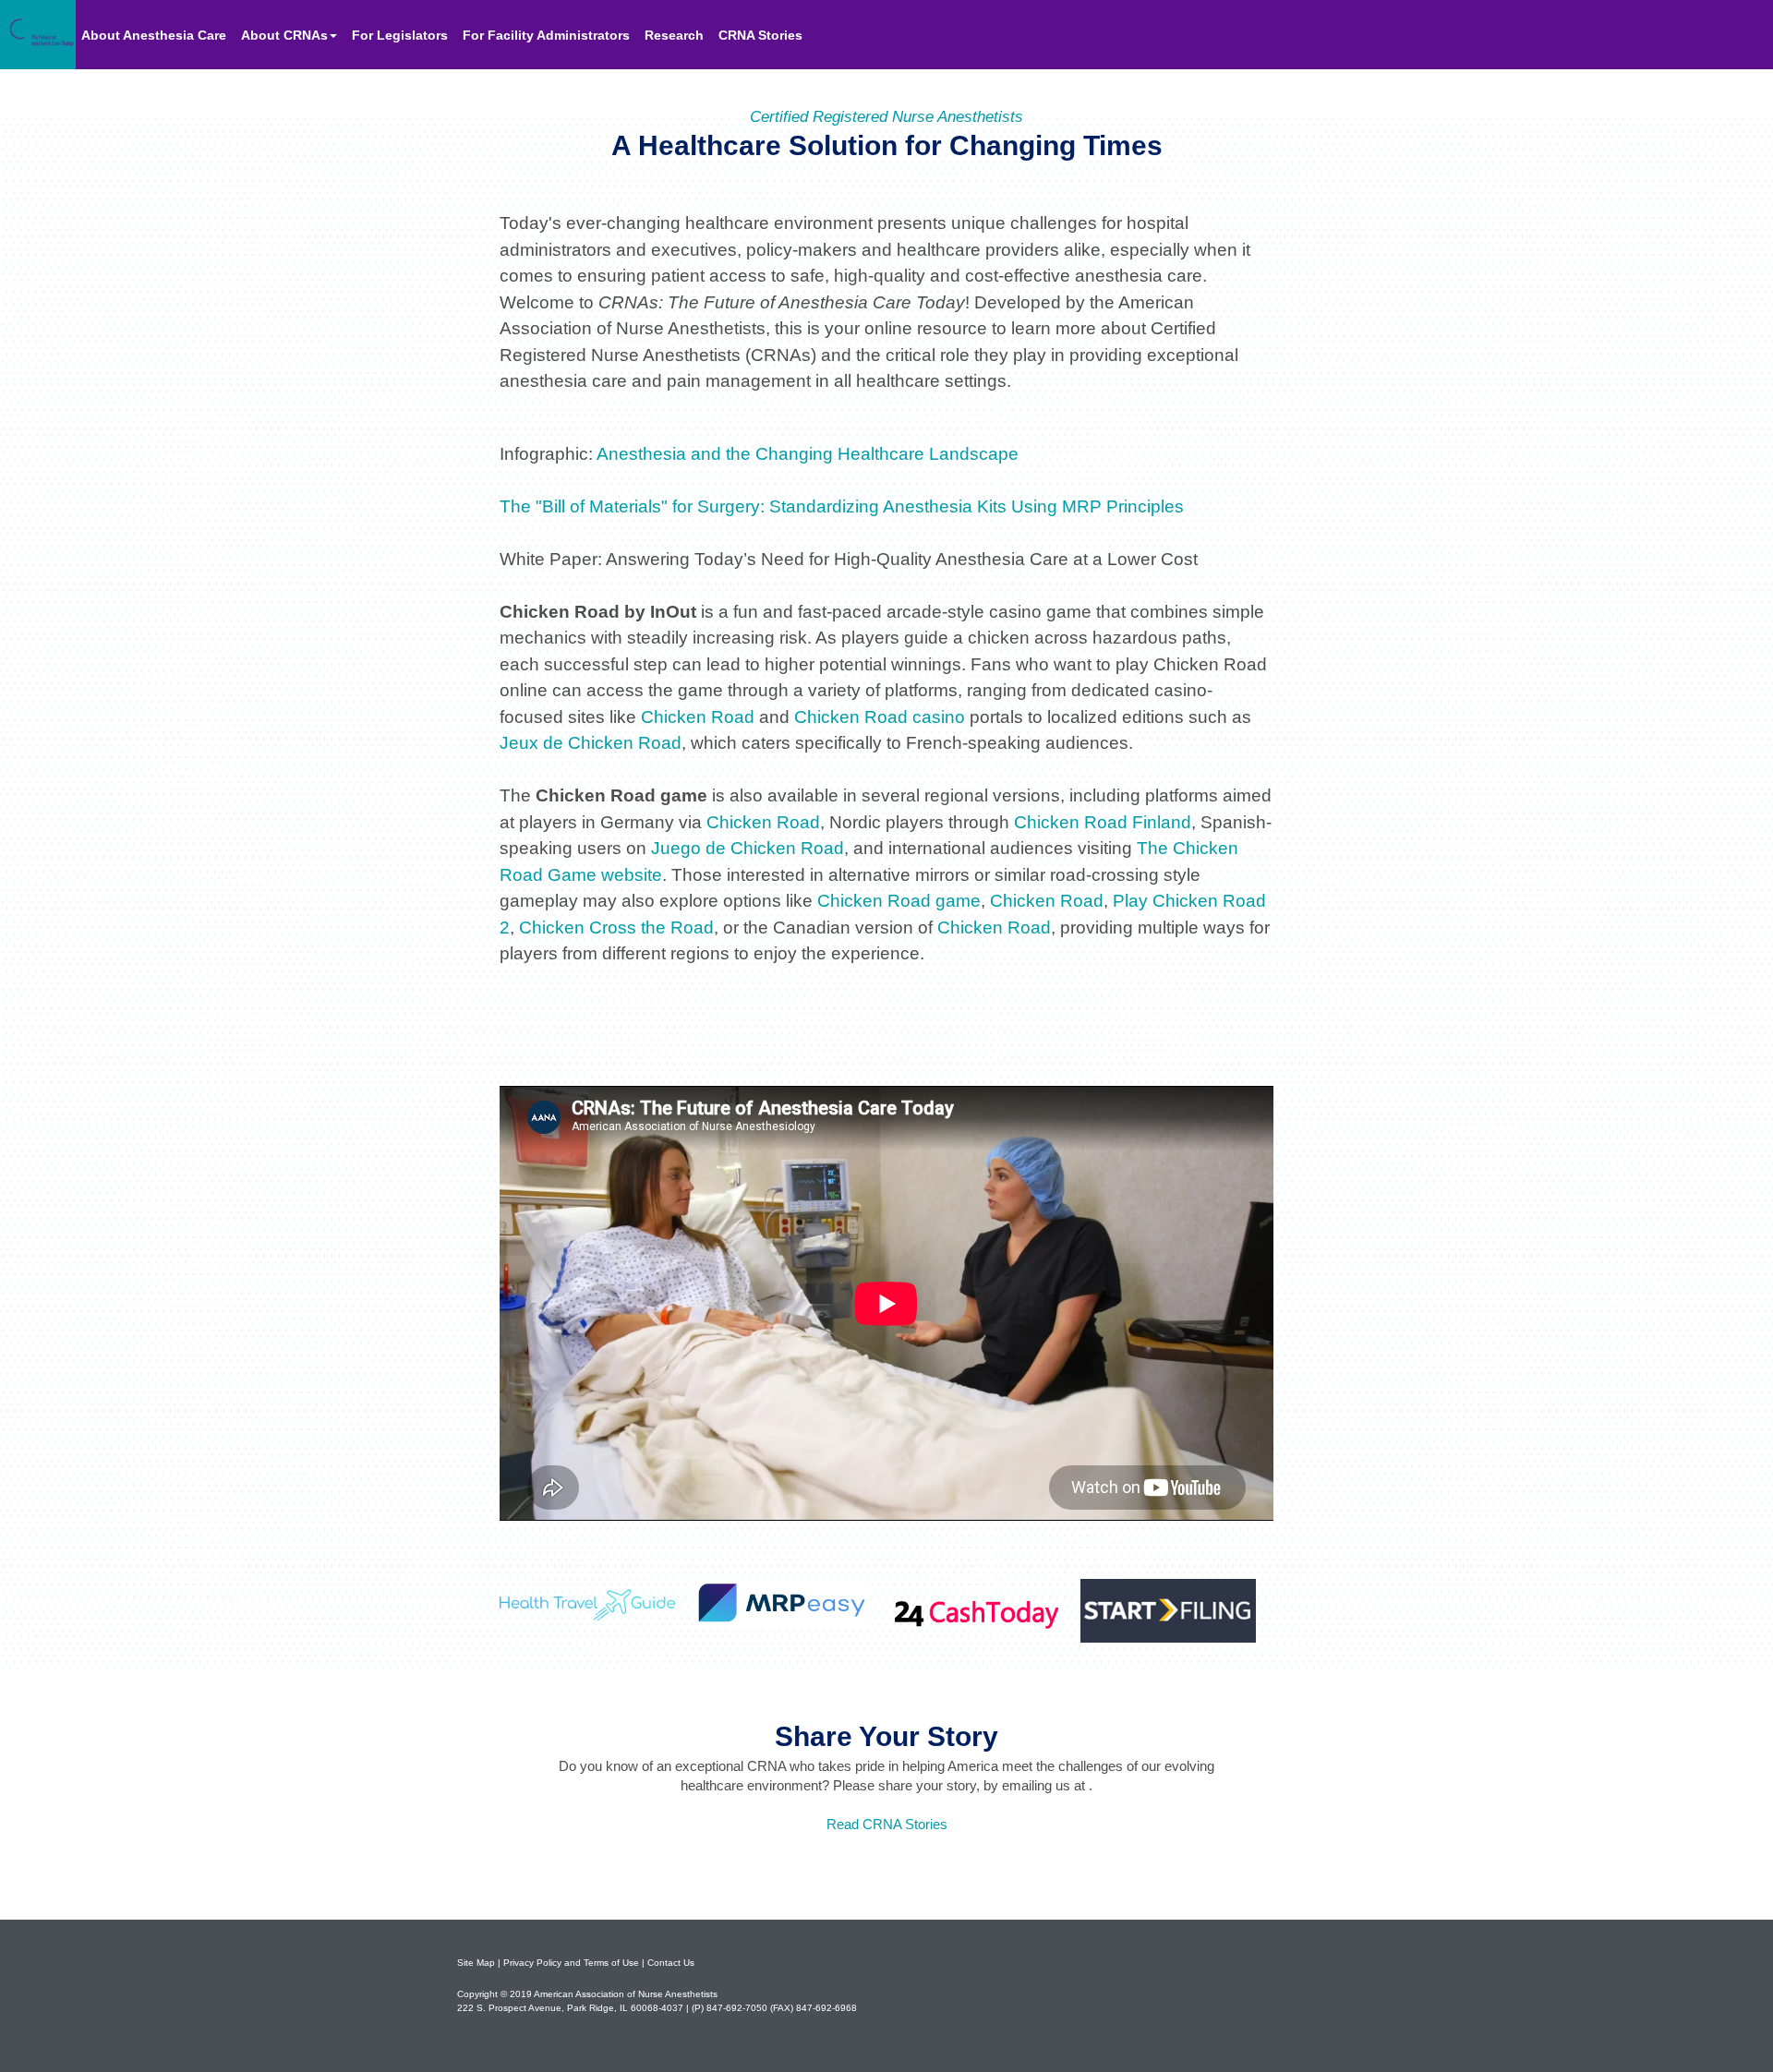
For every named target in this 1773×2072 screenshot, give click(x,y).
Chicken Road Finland (1103, 822)
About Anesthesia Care (156, 35)
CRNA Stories (760, 35)
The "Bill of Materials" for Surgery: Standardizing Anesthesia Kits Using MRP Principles (842, 506)
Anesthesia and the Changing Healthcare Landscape (808, 454)
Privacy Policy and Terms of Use (571, 1963)
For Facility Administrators (546, 35)
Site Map (476, 1963)
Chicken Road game (899, 901)
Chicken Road (698, 717)
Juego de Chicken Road (748, 848)
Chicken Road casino (880, 717)
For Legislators (400, 35)
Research (674, 35)
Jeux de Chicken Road (591, 743)
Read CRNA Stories (887, 1824)
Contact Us (671, 1963)
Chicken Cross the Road (616, 928)
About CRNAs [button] (284, 35)
